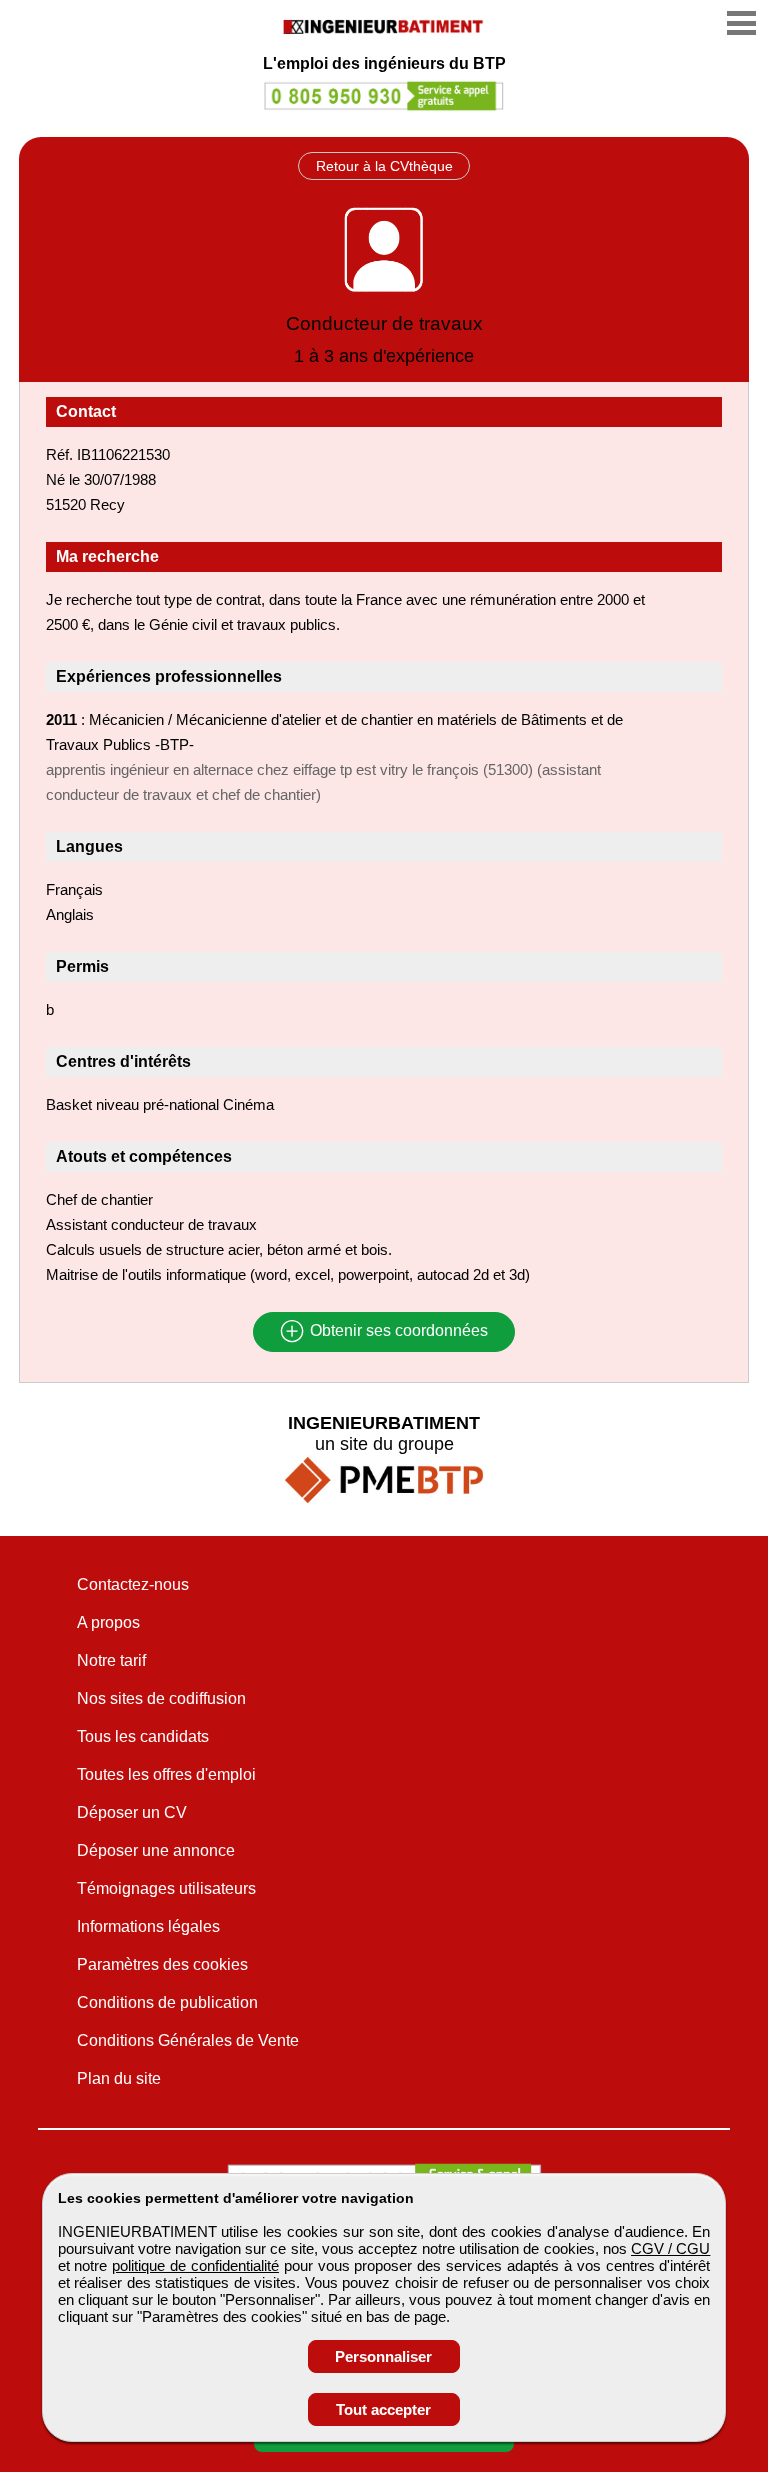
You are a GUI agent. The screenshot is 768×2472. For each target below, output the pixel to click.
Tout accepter (383, 2409)
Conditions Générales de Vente (188, 2040)
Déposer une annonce (156, 1850)
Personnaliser (383, 2356)
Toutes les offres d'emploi (166, 1774)
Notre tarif (111, 1660)
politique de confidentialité (195, 2265)
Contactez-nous (133, 1584)
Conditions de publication (167, 2002)
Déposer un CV (132, 1812)
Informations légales (148, 1926)
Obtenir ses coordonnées (397, 1331)
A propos (108, 1622)
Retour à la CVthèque (384, 166)
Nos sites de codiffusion (161, 1698)
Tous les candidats (143, 1736)
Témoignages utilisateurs (166, 1888)
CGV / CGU (670, 2248)
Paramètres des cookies (162, 1964)
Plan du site (119, 2078)
